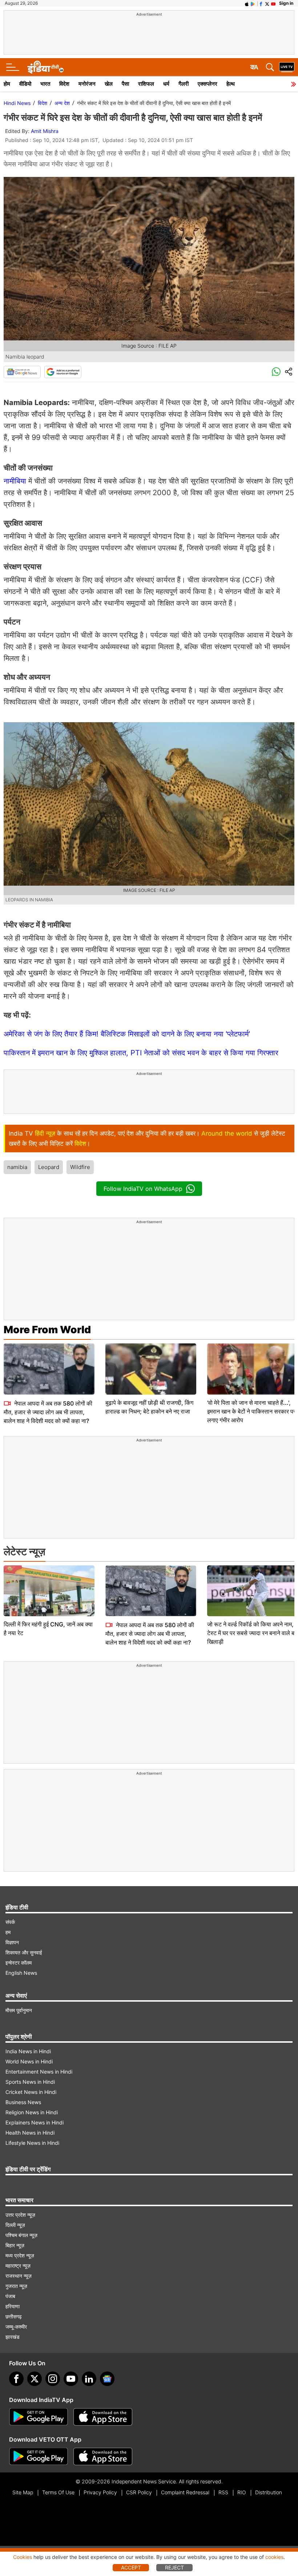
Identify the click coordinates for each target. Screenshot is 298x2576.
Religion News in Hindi (32, 2112)
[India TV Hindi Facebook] (261, 3)
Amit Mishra (45, 131)
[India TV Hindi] (45, 67)
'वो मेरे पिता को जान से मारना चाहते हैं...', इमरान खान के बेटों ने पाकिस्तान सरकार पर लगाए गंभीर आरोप (251, 1411)
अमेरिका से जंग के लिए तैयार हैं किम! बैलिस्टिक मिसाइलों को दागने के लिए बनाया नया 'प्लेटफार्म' (127, 1034)
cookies (274, 2557)
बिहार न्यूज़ (15, 2245)
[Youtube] (71, 2379)
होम (7, 84)
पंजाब (10, 2296)
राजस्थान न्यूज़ (19, 2276)
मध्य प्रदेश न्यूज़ (20, 2255)
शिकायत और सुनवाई (24, 1952)
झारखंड (13, 2337)
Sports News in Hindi (30, 2082)
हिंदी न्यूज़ (45, 1133)
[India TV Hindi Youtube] (273, 3)
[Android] (253, 3)
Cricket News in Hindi (31, 2092)
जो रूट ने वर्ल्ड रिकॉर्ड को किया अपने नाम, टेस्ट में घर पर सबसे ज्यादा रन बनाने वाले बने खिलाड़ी (252, 1633)
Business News (23, 2102)
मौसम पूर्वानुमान (19, 2010)
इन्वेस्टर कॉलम (19, 1963)
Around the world (227, 1133)
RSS (223, 2492)
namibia (17, 1167)
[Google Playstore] (39, 2417)
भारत (45, 84)
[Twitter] (35, 2379)
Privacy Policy (100, 2492)
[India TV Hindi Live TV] (287, 67)
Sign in (286, 3)
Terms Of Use (58, 2492)
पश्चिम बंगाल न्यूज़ (21, 2235)
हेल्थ (231, 84)
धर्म (166, 84)
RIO (242, 2492)
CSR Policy (139, 2492)
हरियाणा (13, 2306)
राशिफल (146, 84)
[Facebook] (16, 2379)
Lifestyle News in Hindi (32, 2143)
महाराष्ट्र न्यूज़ (18, 2266)
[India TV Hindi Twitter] (267, 3)
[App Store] (103, 2417)
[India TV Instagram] (53, 2379)
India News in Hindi (28, 2051)
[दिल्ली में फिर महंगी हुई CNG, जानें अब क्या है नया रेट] (49, 1591)
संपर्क (10, 1922)
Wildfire (80, 1167)
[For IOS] (103, 2456)
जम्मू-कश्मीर (16, 2327)
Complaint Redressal (185, 2492)
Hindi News (17, 103)
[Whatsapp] (276, 372)
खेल (109, 84)
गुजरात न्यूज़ (16, 2286)
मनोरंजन (87, 84)
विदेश (64, 84)
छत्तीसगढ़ (14, 2316)
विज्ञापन (12, 1942)
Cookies (23, 2557)
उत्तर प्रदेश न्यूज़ (20, 2215)
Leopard (49, 1167)
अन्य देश (62, 103)
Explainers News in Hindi (35, 2122)
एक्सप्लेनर (208, 84)
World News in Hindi (29, 2061)
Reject (174, 2567)
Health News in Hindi (30, 2133)
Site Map (23, 2492)
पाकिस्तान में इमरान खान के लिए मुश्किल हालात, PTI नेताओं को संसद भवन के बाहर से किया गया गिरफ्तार (141, 1053)
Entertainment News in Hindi (39, 2072)
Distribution (269, 2492)
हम (8, 1932)
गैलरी (184, 84)
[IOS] (247, 3)
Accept (131, 2567)
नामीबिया (15, 481)
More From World (47, 1330)
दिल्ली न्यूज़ (15, 2225)
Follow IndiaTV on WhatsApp (143, 1189)
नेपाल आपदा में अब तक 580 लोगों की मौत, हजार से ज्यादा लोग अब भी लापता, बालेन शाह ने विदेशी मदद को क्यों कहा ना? (48, 1412)
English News (21, 1973)
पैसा (125, 84)
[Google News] (22, 372)
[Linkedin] (89, 2379)
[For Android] (39, 2456)
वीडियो (25, 84)
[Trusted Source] (63, 372)
